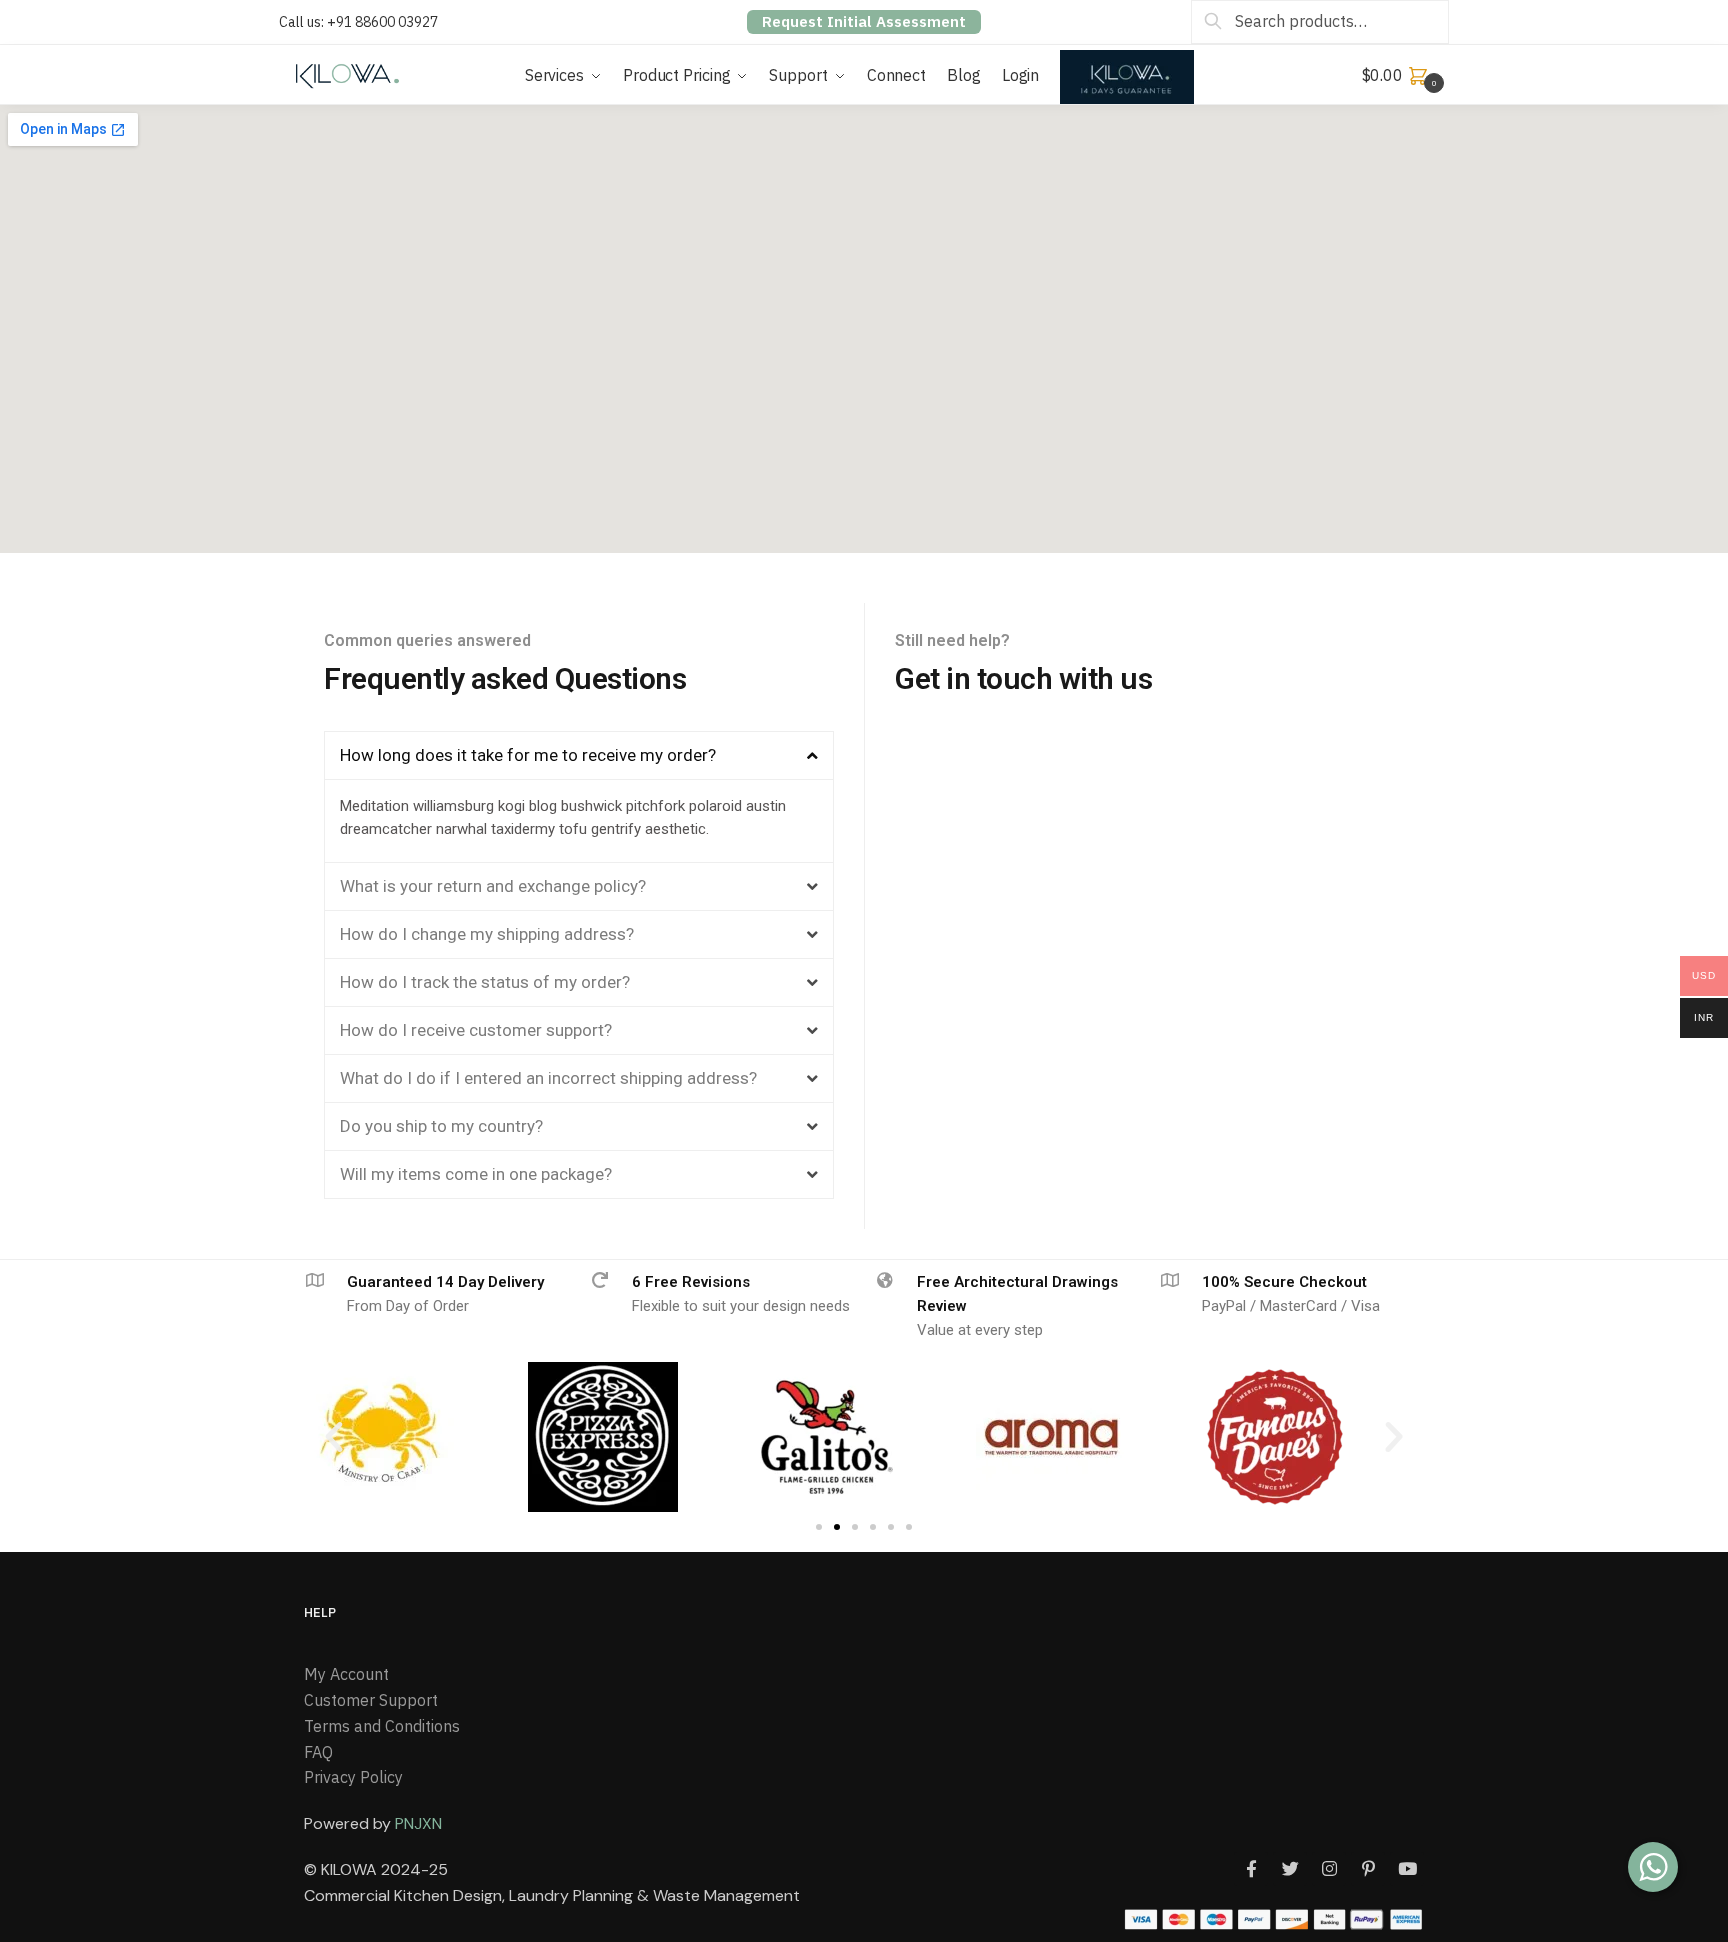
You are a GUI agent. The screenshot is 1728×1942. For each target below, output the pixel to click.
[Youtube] (1407, 1869)
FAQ (318, 1752)
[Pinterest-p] (1368, 1869)
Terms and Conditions (382, 1726)
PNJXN (418, 1823)
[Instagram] (1329, 1869)
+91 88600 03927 (382, 22)
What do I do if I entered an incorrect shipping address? (548, 1078)
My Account (346, 1674)
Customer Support (371, 1700)
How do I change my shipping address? (487, 934)
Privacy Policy (353, 1777)
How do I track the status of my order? (485, 982)
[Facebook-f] (1251, 1869)
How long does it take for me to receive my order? (528, 755)
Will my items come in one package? (476, 1174)
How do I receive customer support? (476, 1030)
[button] (579, 755)
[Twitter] (1290, 1869)
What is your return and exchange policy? (493, 886)
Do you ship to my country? (441, 1126)
